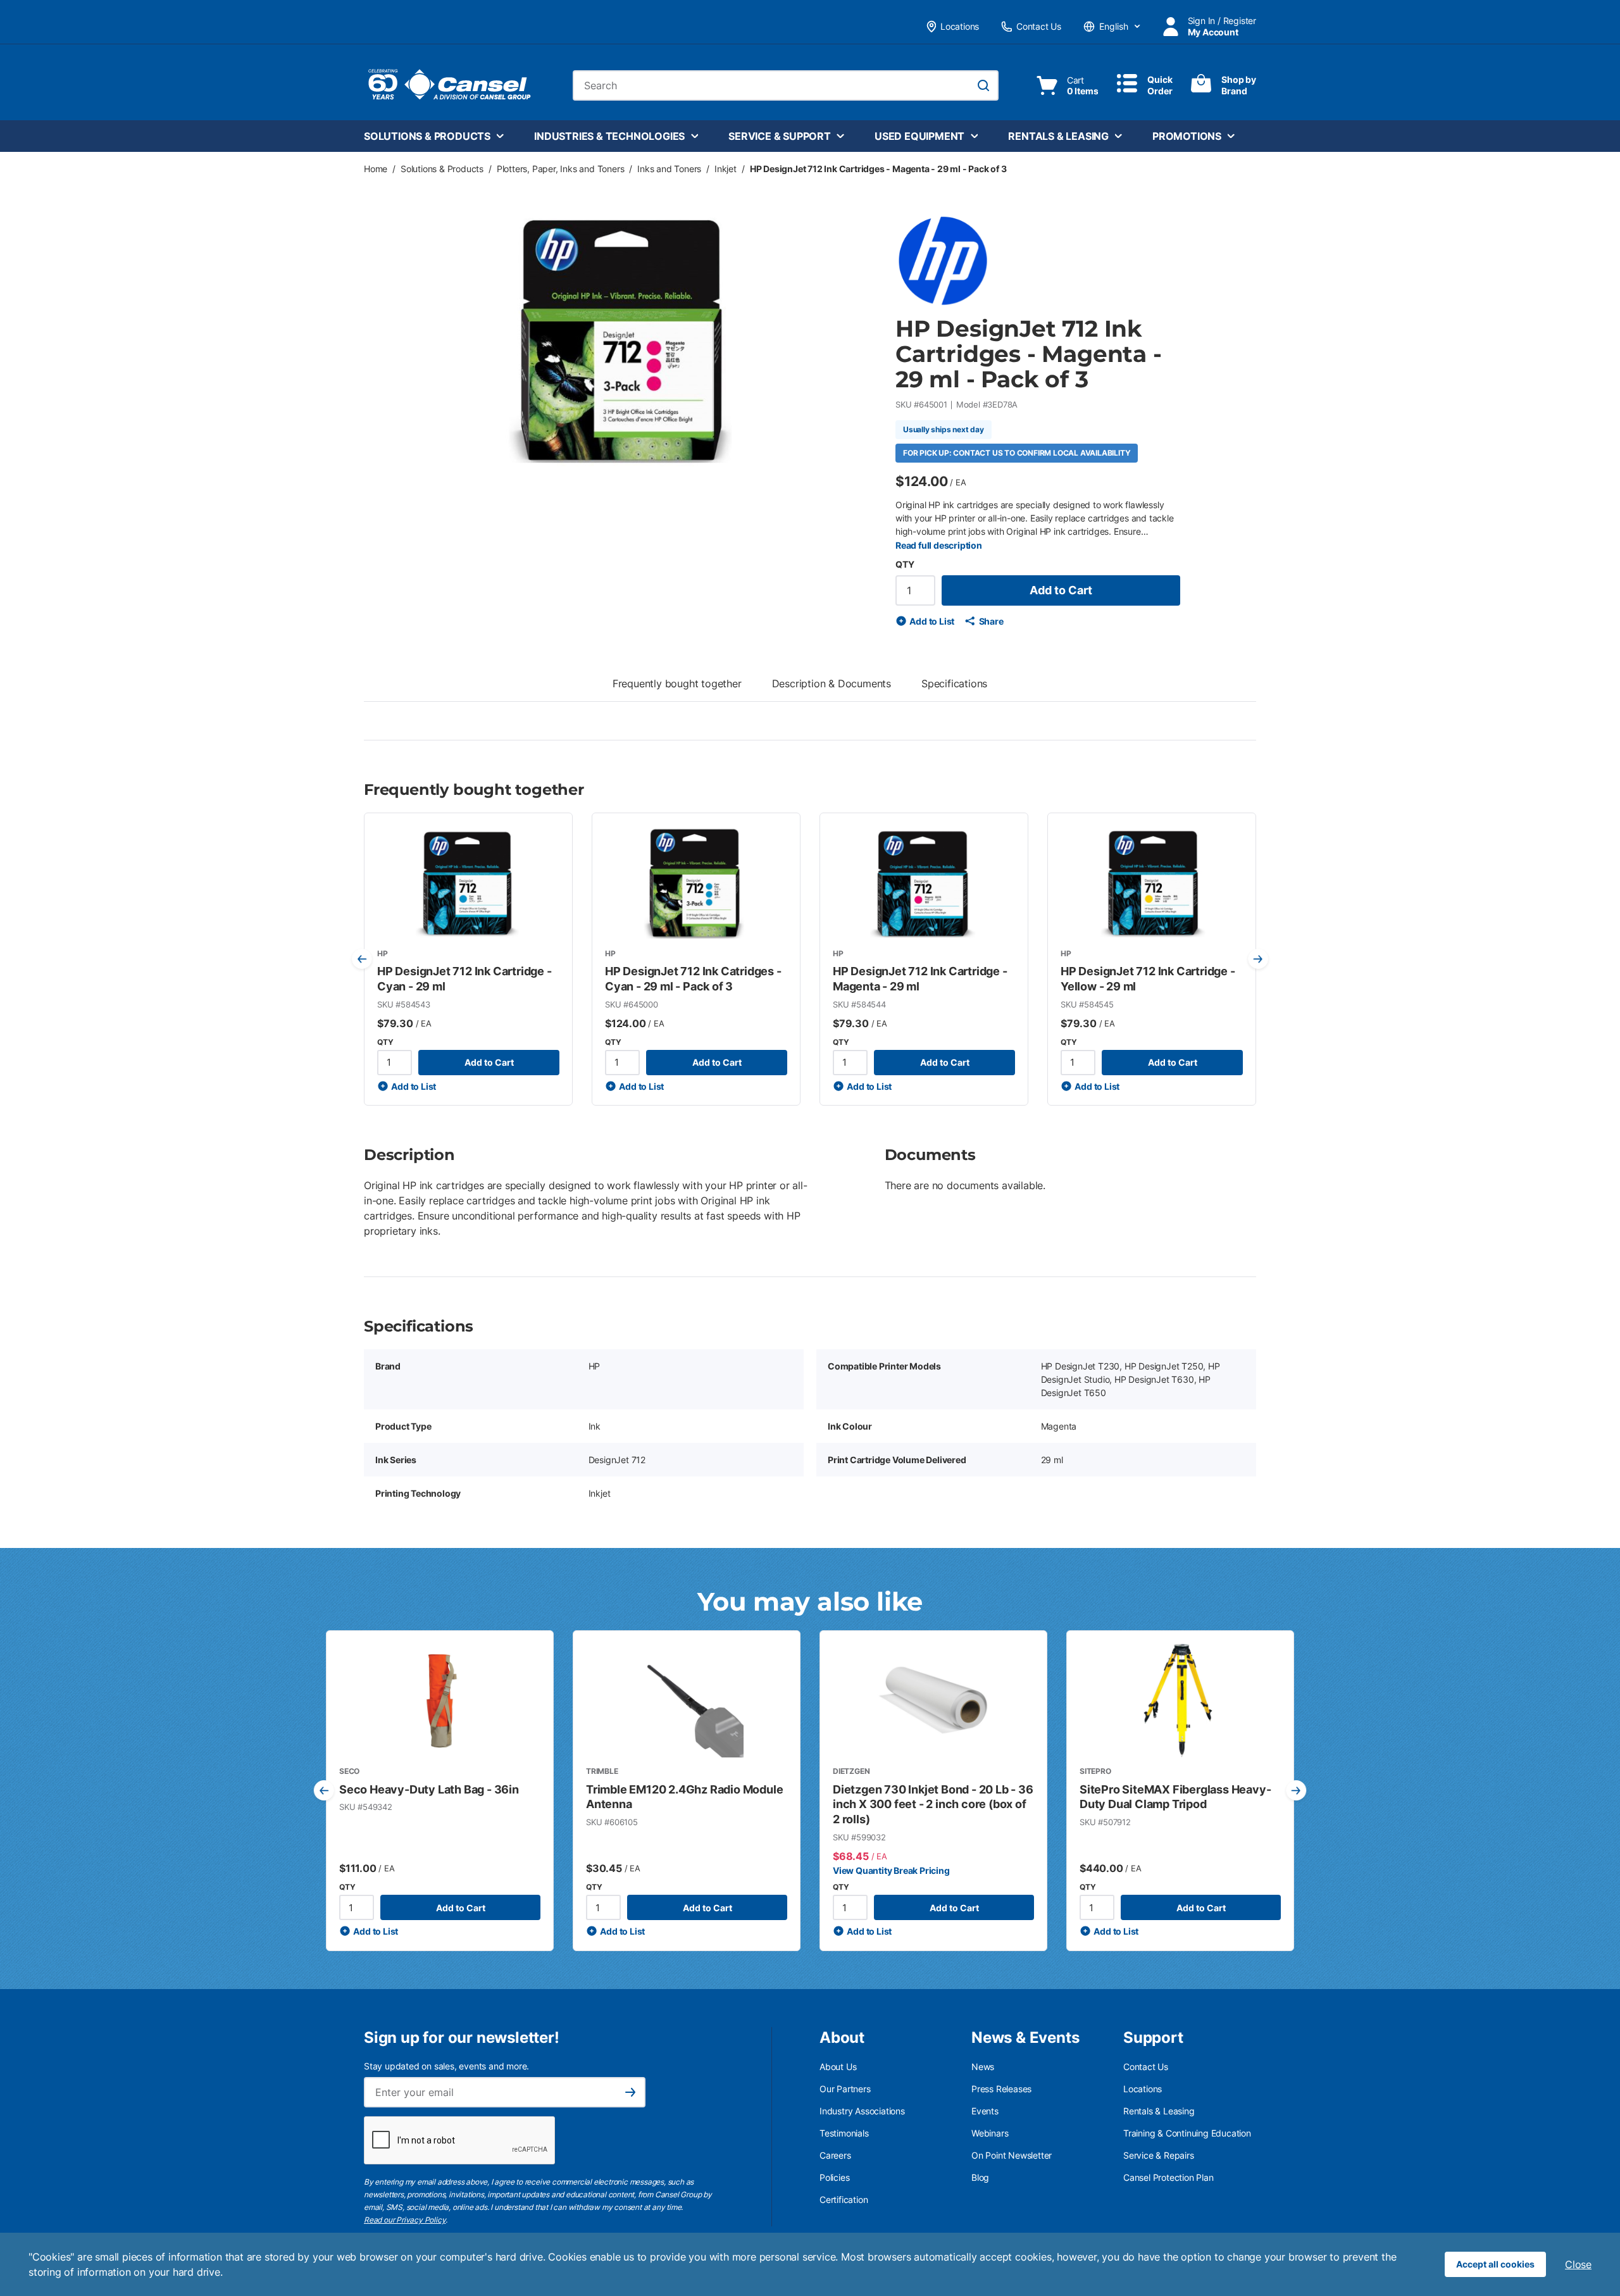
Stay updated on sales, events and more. (446, 2066)
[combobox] (786, 85)
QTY (905, 564)
